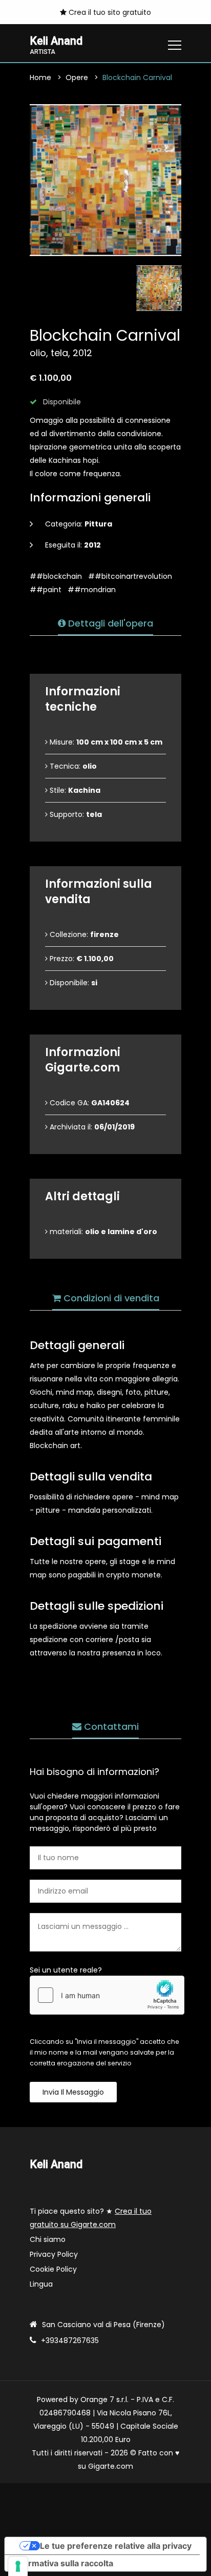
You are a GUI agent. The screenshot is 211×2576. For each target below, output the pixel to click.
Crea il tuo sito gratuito (109, 12)
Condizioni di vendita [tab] (110, 1298)
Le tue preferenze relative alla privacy (116, 2546)
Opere (77, 77)
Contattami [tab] (110, 1726)
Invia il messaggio (73, 2092)
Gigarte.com (111, 2466)
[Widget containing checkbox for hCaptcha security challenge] (107, 1995)
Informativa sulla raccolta (63, 2563)
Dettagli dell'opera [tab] (109, 623)
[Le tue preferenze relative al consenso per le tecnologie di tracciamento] (18, 2566)
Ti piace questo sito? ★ (91, 2218)
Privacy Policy (54, 2254)
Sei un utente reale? (66, 1970)
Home (40, 77)
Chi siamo (48, 2239)
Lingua (41, 2284)
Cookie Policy (53, 2269)
